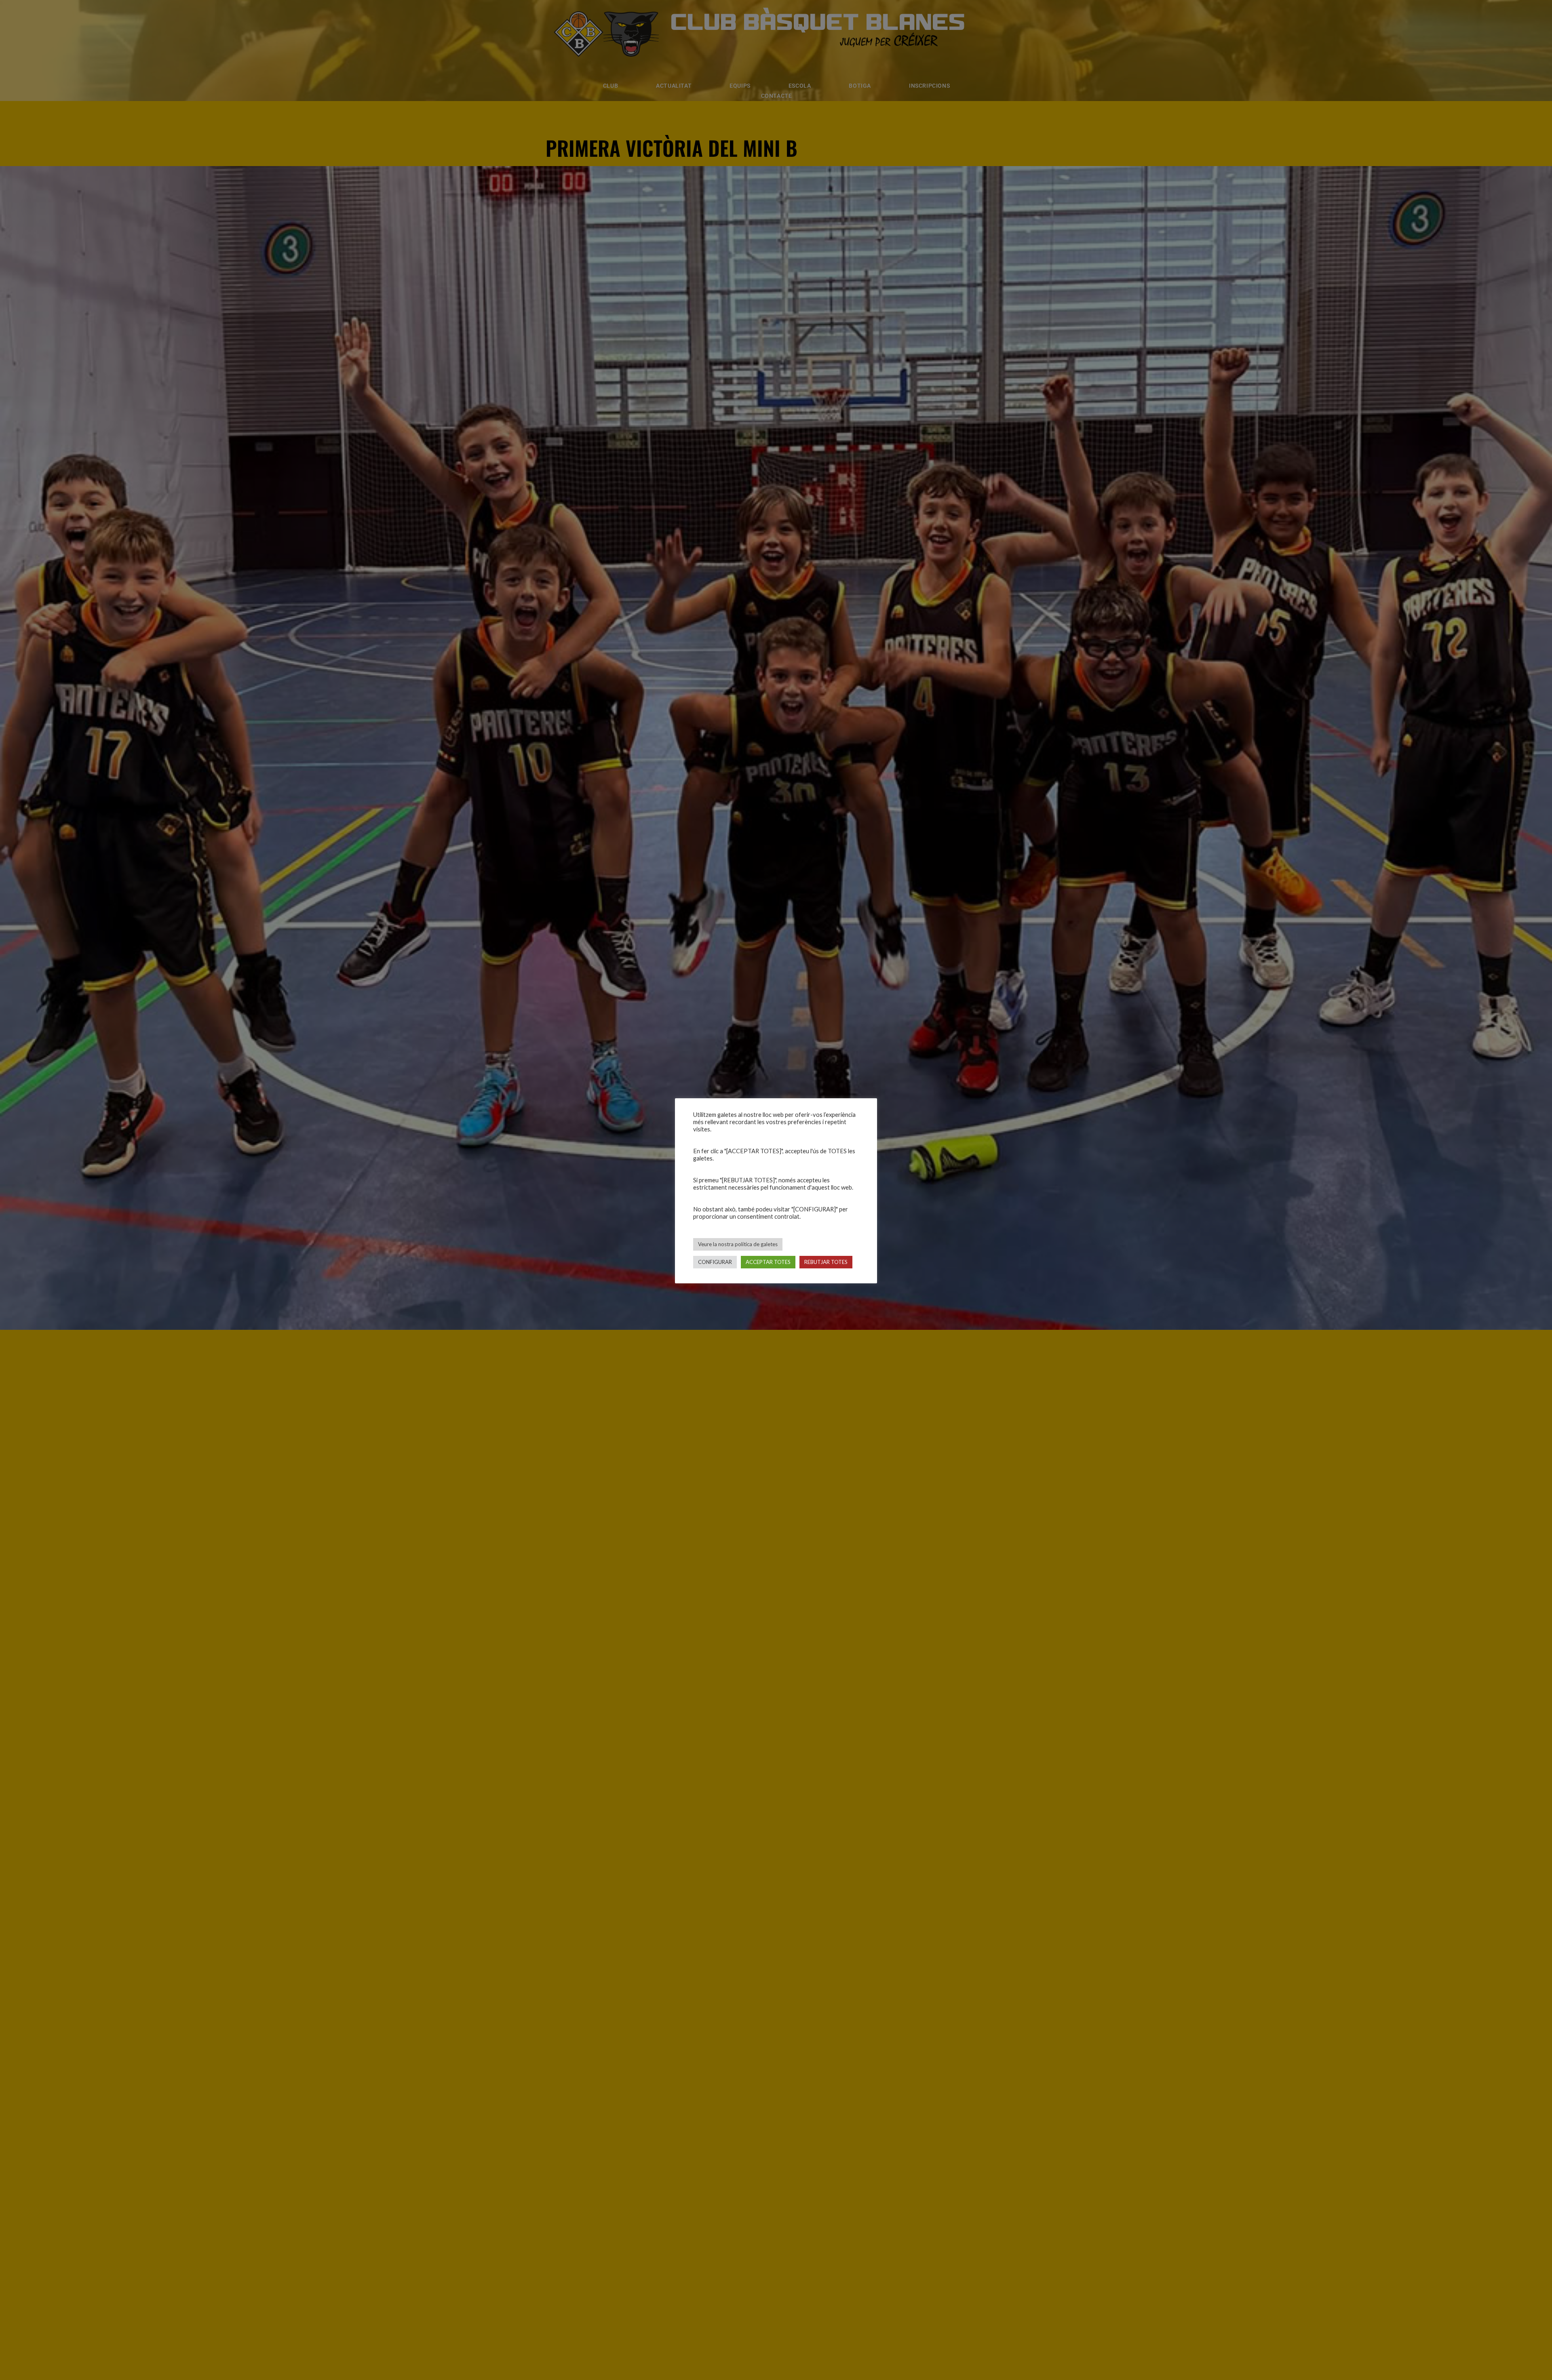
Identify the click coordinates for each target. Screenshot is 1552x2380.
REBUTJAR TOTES (826, 1262)
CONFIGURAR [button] (715, 1262)
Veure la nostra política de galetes (738, 1244)
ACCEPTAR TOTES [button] (768, 1262)
